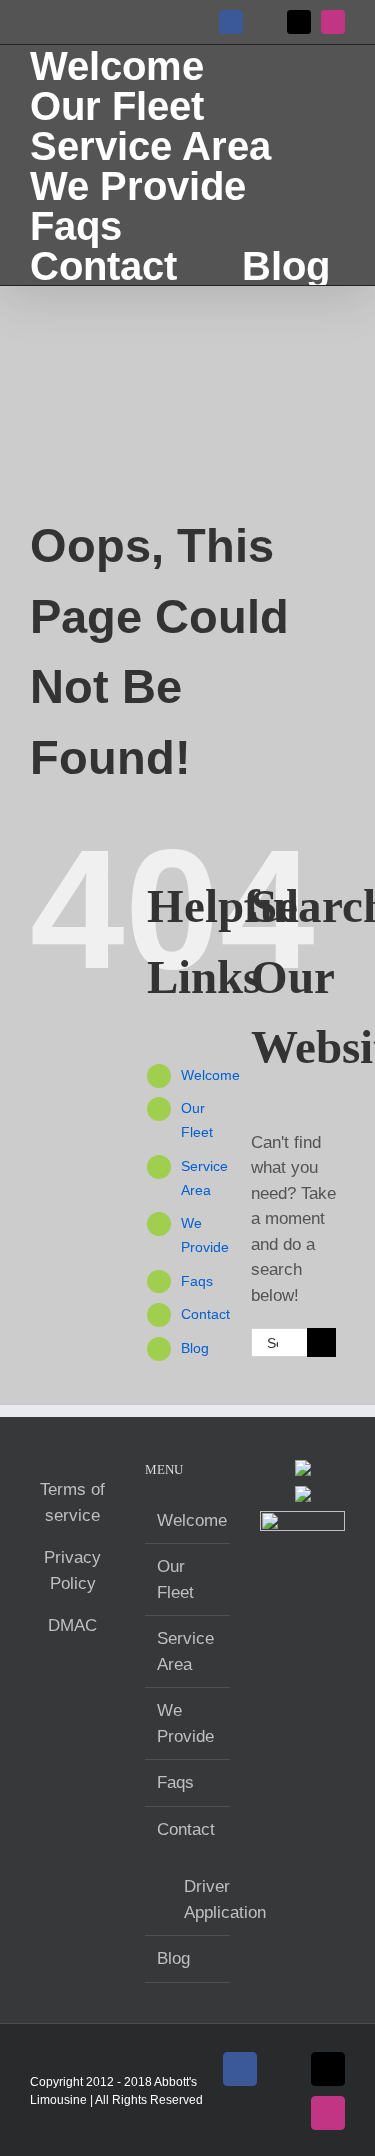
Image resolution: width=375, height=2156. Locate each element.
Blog (195, 1348)
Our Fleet (175, 1579)
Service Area (185, 1651)
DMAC (72, 1625)
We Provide (185, 1723)
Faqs (197, 1281)
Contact (205, 1314)
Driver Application (197, 1899)
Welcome (210, 1075)
